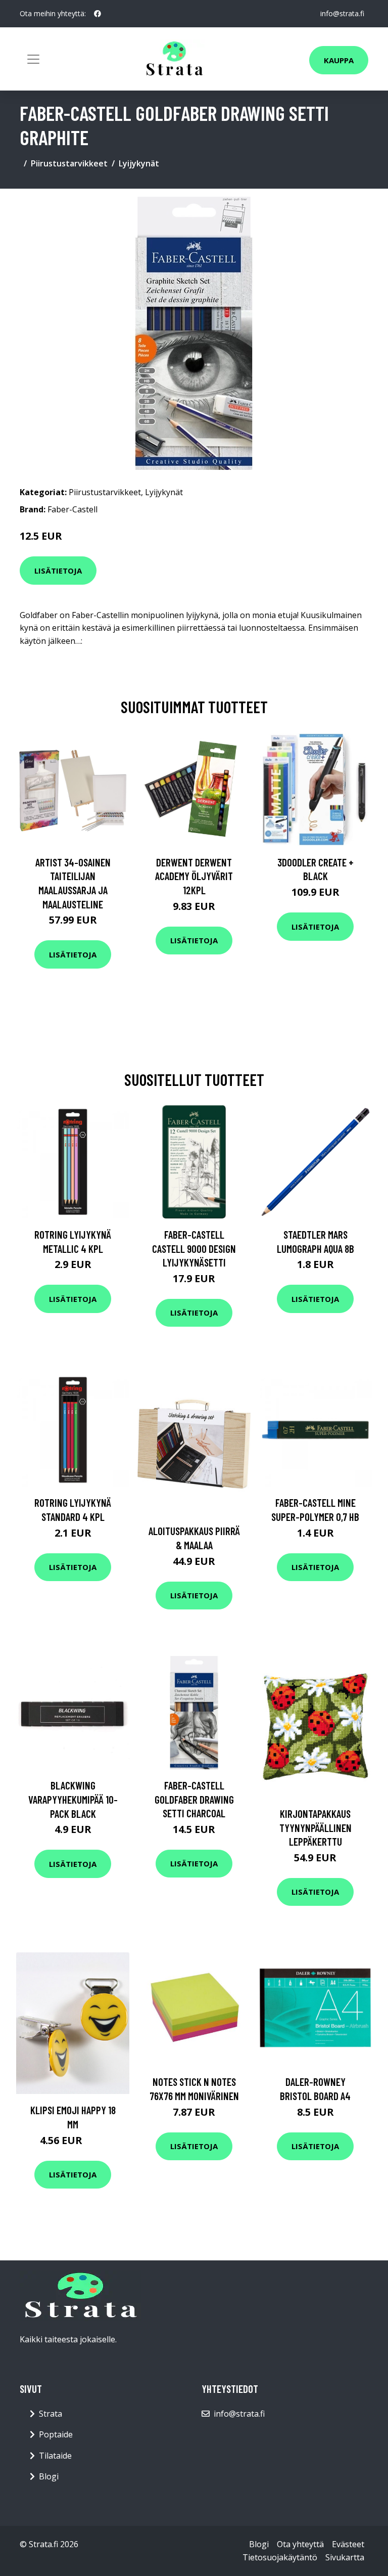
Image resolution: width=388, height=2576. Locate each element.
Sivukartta (345, 2557)
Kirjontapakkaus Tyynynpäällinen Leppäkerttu (316, 1827)
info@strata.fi (342, 13)
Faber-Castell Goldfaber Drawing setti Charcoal (194, 1799)
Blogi (49, 2476)
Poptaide (56, 2434)
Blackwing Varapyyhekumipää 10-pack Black (73, 1799)
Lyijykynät (139, 163)
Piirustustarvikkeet (69, 163)
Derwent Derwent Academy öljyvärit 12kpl (194, 876)
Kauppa (339, 60)
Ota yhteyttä (300, 2544)
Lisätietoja (58, 571)
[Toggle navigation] (33, 59)
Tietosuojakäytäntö (280, 2557)
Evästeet (348, 2544)
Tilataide (55, 2456)
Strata (51, 2414)
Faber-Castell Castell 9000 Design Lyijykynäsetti (194, 1248)
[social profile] (98, 14)
